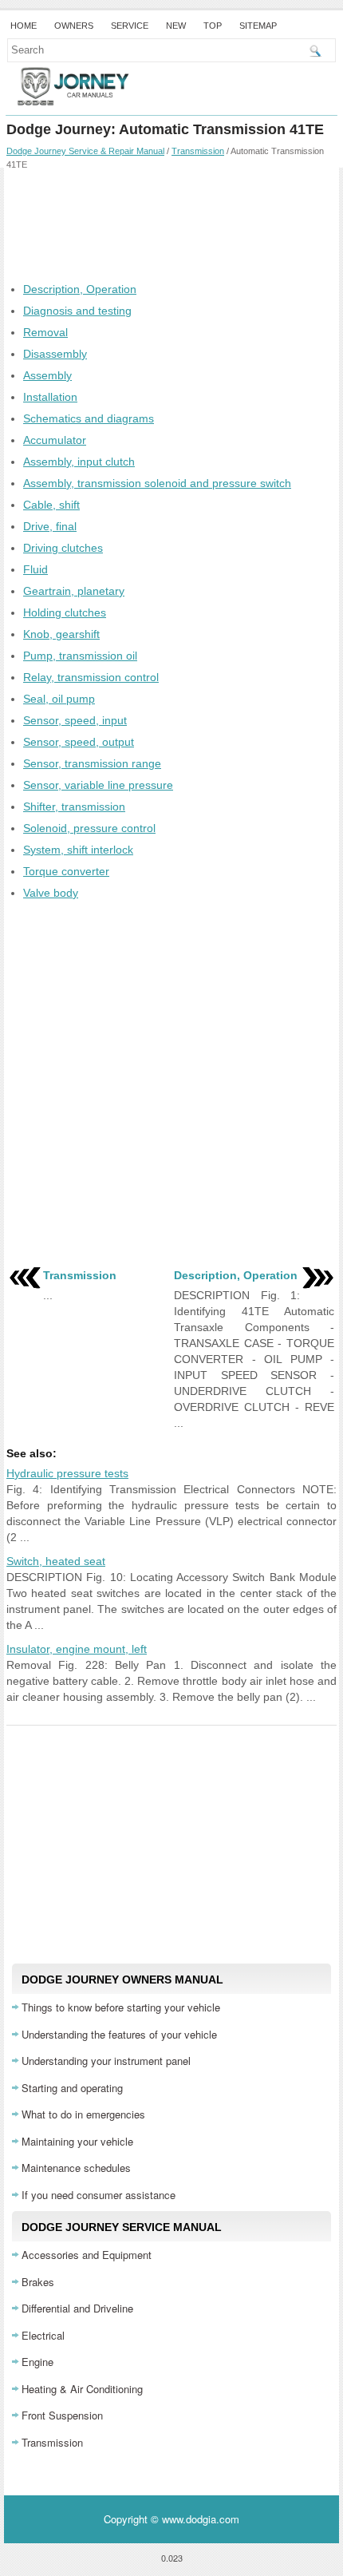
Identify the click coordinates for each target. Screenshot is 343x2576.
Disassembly (55, 354)
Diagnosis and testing (77, 311)
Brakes (38, 2282)
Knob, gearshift (61, 634)
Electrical (43, 2335)
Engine (37, 2362)
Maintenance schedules (76, 2168)
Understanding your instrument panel (106, 2061)
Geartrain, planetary (74, 591)
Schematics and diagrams (89, 418)
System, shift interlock (78, 850)
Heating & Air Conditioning (82, 2389)
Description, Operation (80, 289)
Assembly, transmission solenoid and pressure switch (157, 483)
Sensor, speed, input (75, 720)
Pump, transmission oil (80, 656)
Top (213, 26)
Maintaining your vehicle (77, 2141)
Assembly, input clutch (79, 462)
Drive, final (50, 526)
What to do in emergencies (83, 2114)
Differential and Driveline (77, 2308)
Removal (45, 332)
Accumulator (55, 440)
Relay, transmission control (91, 677)
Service (130, 26)
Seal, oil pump (59, 699)
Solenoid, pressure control (89, 828)
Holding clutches (65, 612)
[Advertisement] (171, 225)
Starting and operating (72, 2088)
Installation (50, 397)
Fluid (35, 569)
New (176, 26)
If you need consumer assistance (99, 2195)
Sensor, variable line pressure (98, 785)
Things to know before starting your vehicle (121, 2007)
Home (24, 26)
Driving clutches (63, 548)
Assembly (47, 375)
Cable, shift (51, 505)
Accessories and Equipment (87, 2255)
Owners (74, 26)
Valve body (51, 893)
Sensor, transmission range (92, 763)
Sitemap (258, 26)
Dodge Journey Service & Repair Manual (85, 151)
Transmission (198, 151)
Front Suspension (62, 2415)
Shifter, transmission (74, 806)
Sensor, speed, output (79, 742)
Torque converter (66, 871)
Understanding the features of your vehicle (119, 2034)
